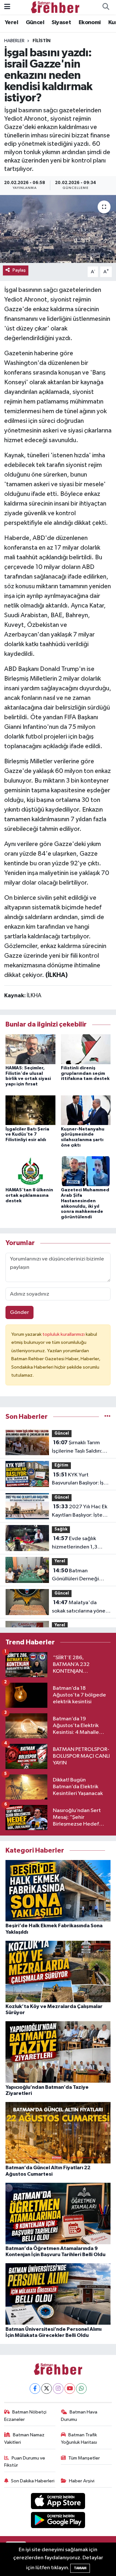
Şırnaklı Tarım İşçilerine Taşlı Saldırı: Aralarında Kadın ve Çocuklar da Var (77, 1447)
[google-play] (58, 2521)
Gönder (19, 1312)
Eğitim (61, 1465)
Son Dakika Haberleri (33, 2481)
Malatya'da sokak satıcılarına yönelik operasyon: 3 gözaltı (81, 1607)
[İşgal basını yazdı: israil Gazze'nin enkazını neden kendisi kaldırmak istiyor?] (58, 229)
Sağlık (61, 1529)
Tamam (80, 2568)
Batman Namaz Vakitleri (24, 2438)
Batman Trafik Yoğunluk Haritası (79, 2438)
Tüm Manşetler (84, 2458)
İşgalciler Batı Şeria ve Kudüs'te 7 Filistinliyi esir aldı (27, 1135)
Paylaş (19, 270)
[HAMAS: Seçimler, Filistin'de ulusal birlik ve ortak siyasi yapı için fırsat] (30, 1049)
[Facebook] (35, 2389)
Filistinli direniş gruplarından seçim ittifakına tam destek (85, 1074)
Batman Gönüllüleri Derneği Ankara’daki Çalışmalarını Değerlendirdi (75, 1576)
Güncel (35, 23)
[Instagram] (58, 2389)
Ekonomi (90, 23)
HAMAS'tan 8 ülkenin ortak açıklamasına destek (29, 1195)
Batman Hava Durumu (79, 2416)
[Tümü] (107, 1417)
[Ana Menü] (7, 7)
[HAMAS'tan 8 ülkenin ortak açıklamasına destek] (30, 1171)
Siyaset (61, 23)
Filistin (42, 41)
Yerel (11, 23)
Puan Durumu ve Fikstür (25, 2462)
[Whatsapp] (81, 2389)
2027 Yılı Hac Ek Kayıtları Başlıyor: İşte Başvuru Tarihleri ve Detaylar (80, 1511)
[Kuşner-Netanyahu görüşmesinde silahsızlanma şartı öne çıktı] (86, 1110)
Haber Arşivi (82, 2481)
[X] (47, 2389)
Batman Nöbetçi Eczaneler (25, 2416)
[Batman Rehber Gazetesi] (55, 7)
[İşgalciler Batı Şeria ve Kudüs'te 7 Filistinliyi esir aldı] (30, 1110)
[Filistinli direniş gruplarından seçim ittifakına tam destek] (86, 1049)
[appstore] (58, 2502)
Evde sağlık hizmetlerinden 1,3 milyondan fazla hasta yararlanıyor (78, 1543)
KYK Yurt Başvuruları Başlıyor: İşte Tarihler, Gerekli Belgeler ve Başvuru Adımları (80, 1480)
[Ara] (106, 7)
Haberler (14, 41)
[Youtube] (70, 2389)
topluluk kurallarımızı (64, 1334)
